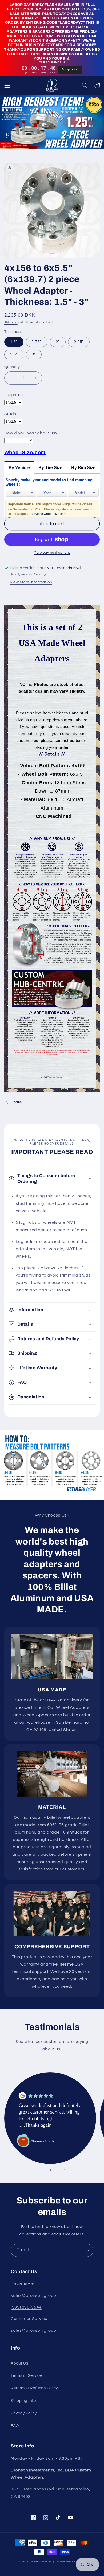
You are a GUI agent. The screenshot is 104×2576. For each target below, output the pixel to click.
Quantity (12, 367)
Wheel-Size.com (25, 453)
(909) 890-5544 (26, 2307)
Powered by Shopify (73, 2562)
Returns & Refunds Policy (34, 2388)
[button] (7, 85)
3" (34, 354)
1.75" (37, 342)
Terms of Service (26, 2376)
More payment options (52, 553)
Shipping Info (23, 2401)
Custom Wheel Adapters (45, 2562)
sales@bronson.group (33, 2295)
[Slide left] (40, 2170)
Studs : (11, 414)
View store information (31, 582)
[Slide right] (64, 2170)
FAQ (15, 2426)
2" (58, 342)
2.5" (14, 354)
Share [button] (16, 1102)
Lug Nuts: (14, 395)
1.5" (14, 342)
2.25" (79, 342)
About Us (19, 2363)
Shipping (11, 323)
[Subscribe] (87, 2250)
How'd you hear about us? (31, 433)
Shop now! (70, 69)
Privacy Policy (24, 2413)
